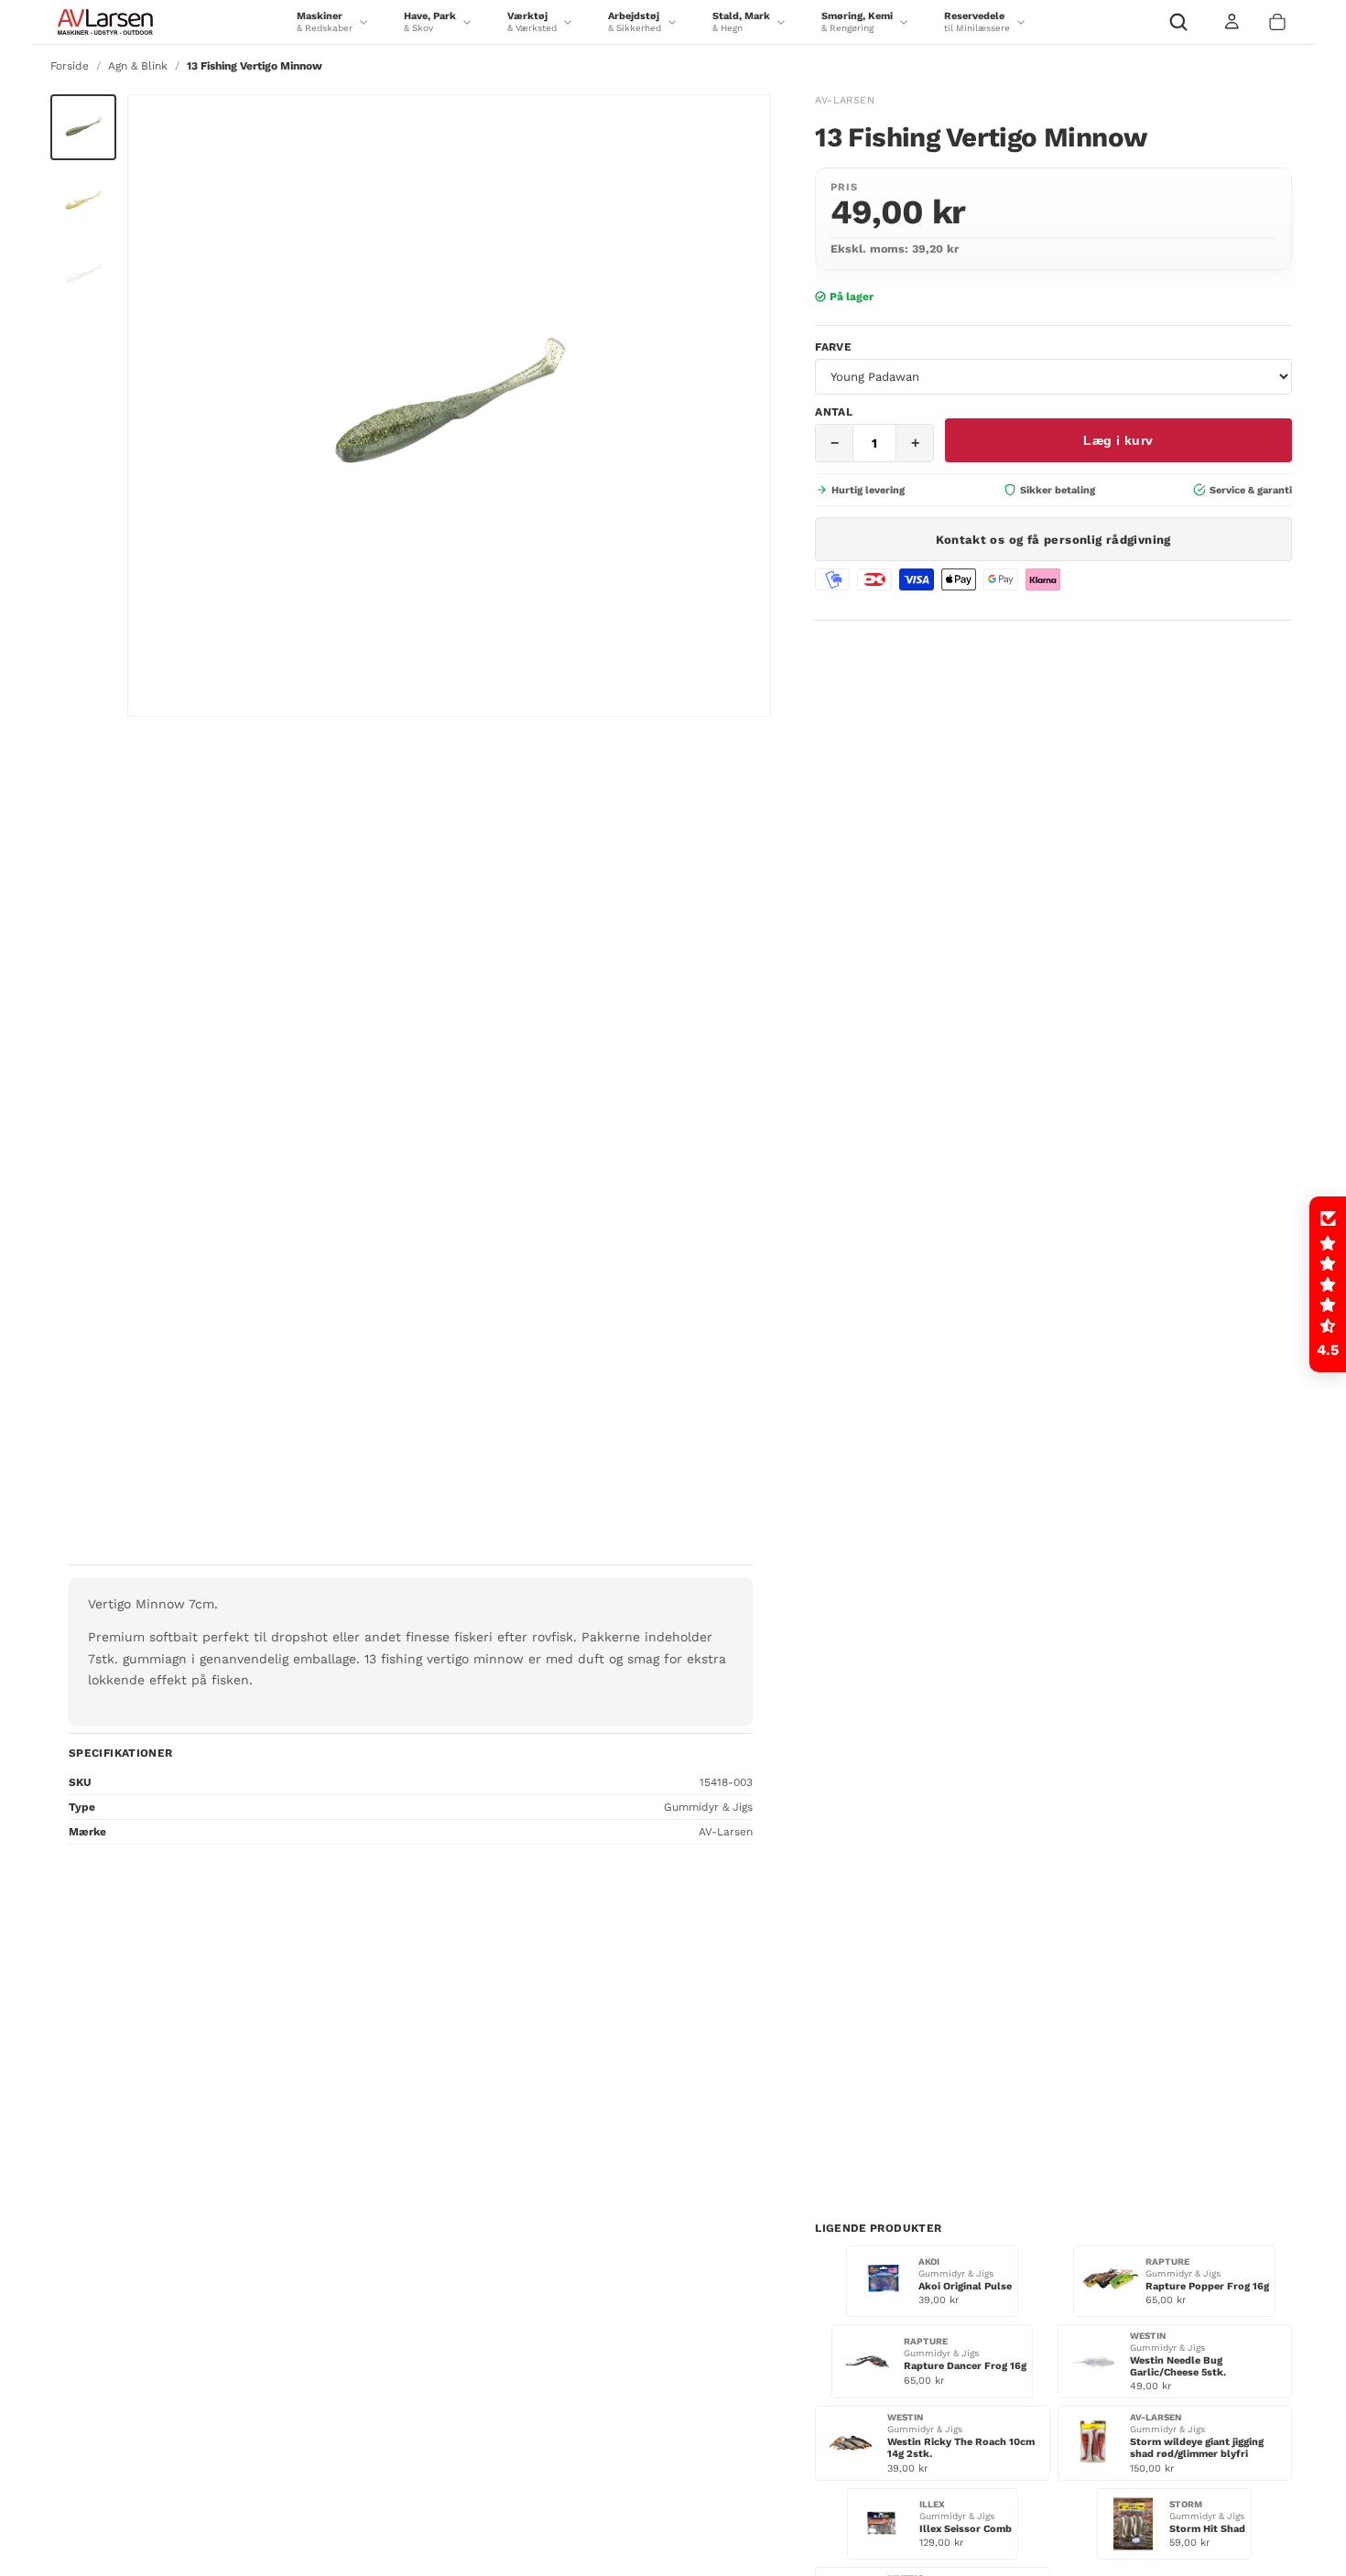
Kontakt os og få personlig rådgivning (1053, 539)
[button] (1328, 1284)
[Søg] (1178, 22)
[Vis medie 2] (83, 200)
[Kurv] (1277, 22)
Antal (834, 412)
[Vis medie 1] (83, 127)
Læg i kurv (1118, 440)
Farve (833, 347)
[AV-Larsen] (105, 22)
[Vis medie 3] (83, 274)
